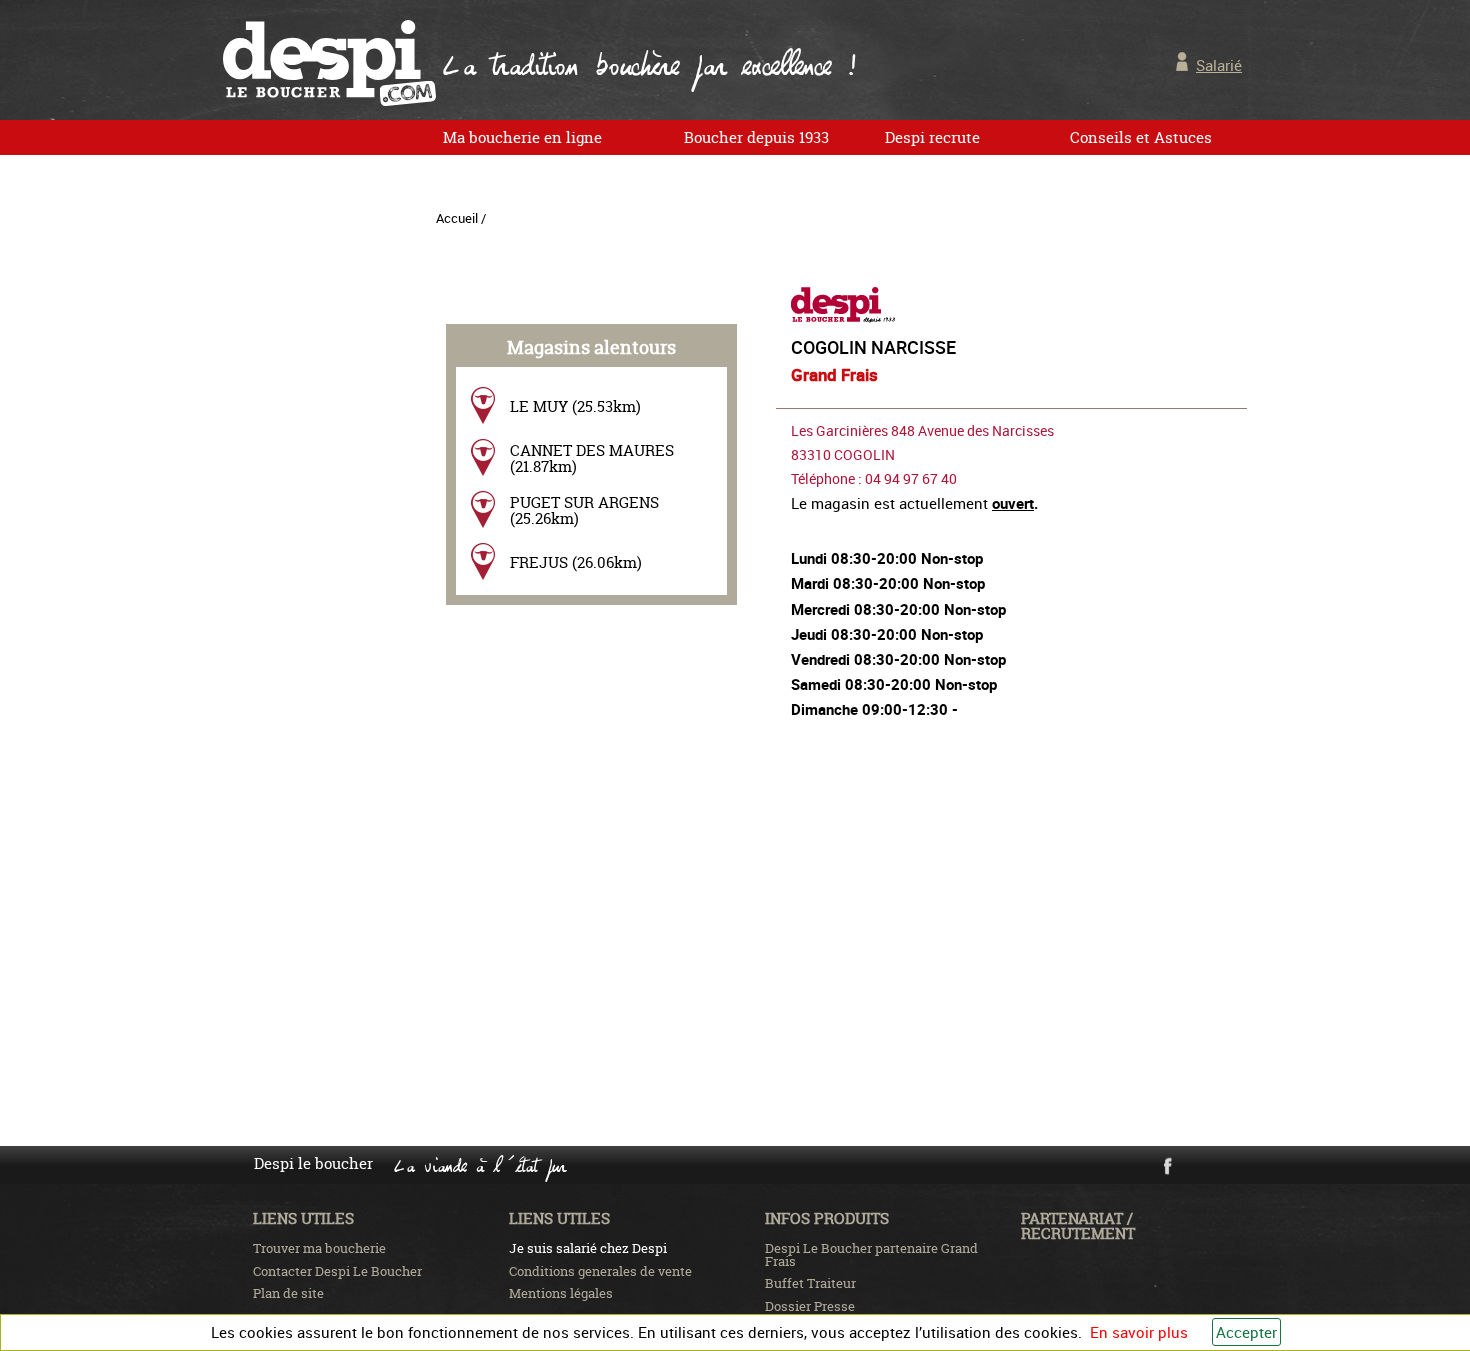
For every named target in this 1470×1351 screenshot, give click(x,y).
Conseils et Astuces (1141, 137)
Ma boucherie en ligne (522, 137)
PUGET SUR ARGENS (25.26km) (584, 510)
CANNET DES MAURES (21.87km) (592, 458)
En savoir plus (1139, 1332)
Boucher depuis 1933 (756, 137)
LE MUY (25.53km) (575, 406)
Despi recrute (932, 137)
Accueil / (461, 218)
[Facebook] (1167, 1171)
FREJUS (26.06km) (576, 562)
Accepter (1246, 1332)
